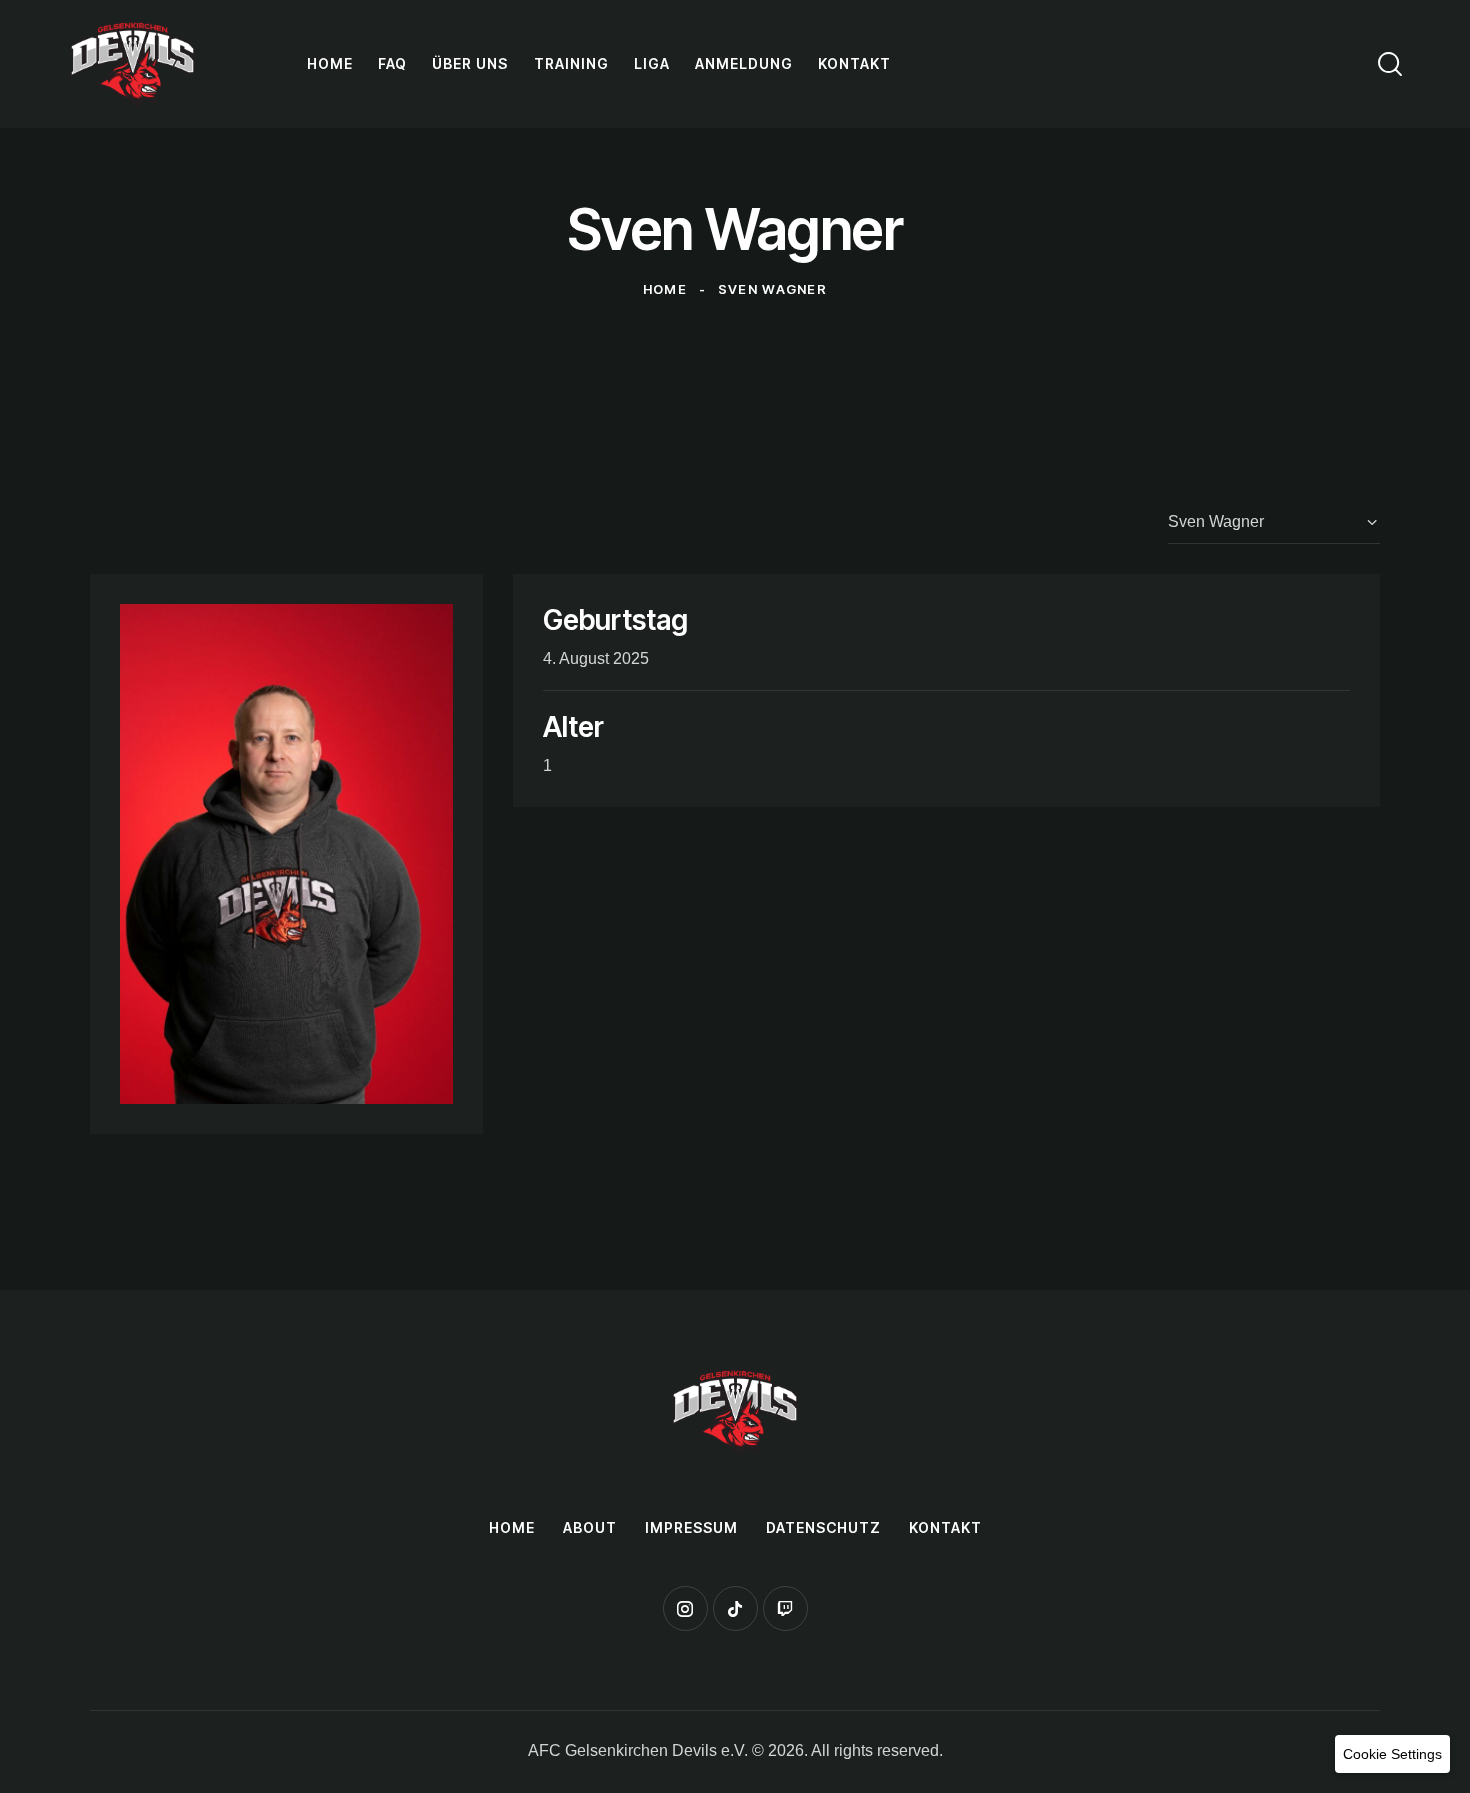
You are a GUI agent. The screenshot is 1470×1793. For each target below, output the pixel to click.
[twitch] (785, 1608)
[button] (1392, 1754)
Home (665, 289)
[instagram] (685, 1608)
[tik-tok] (735, 1608)
